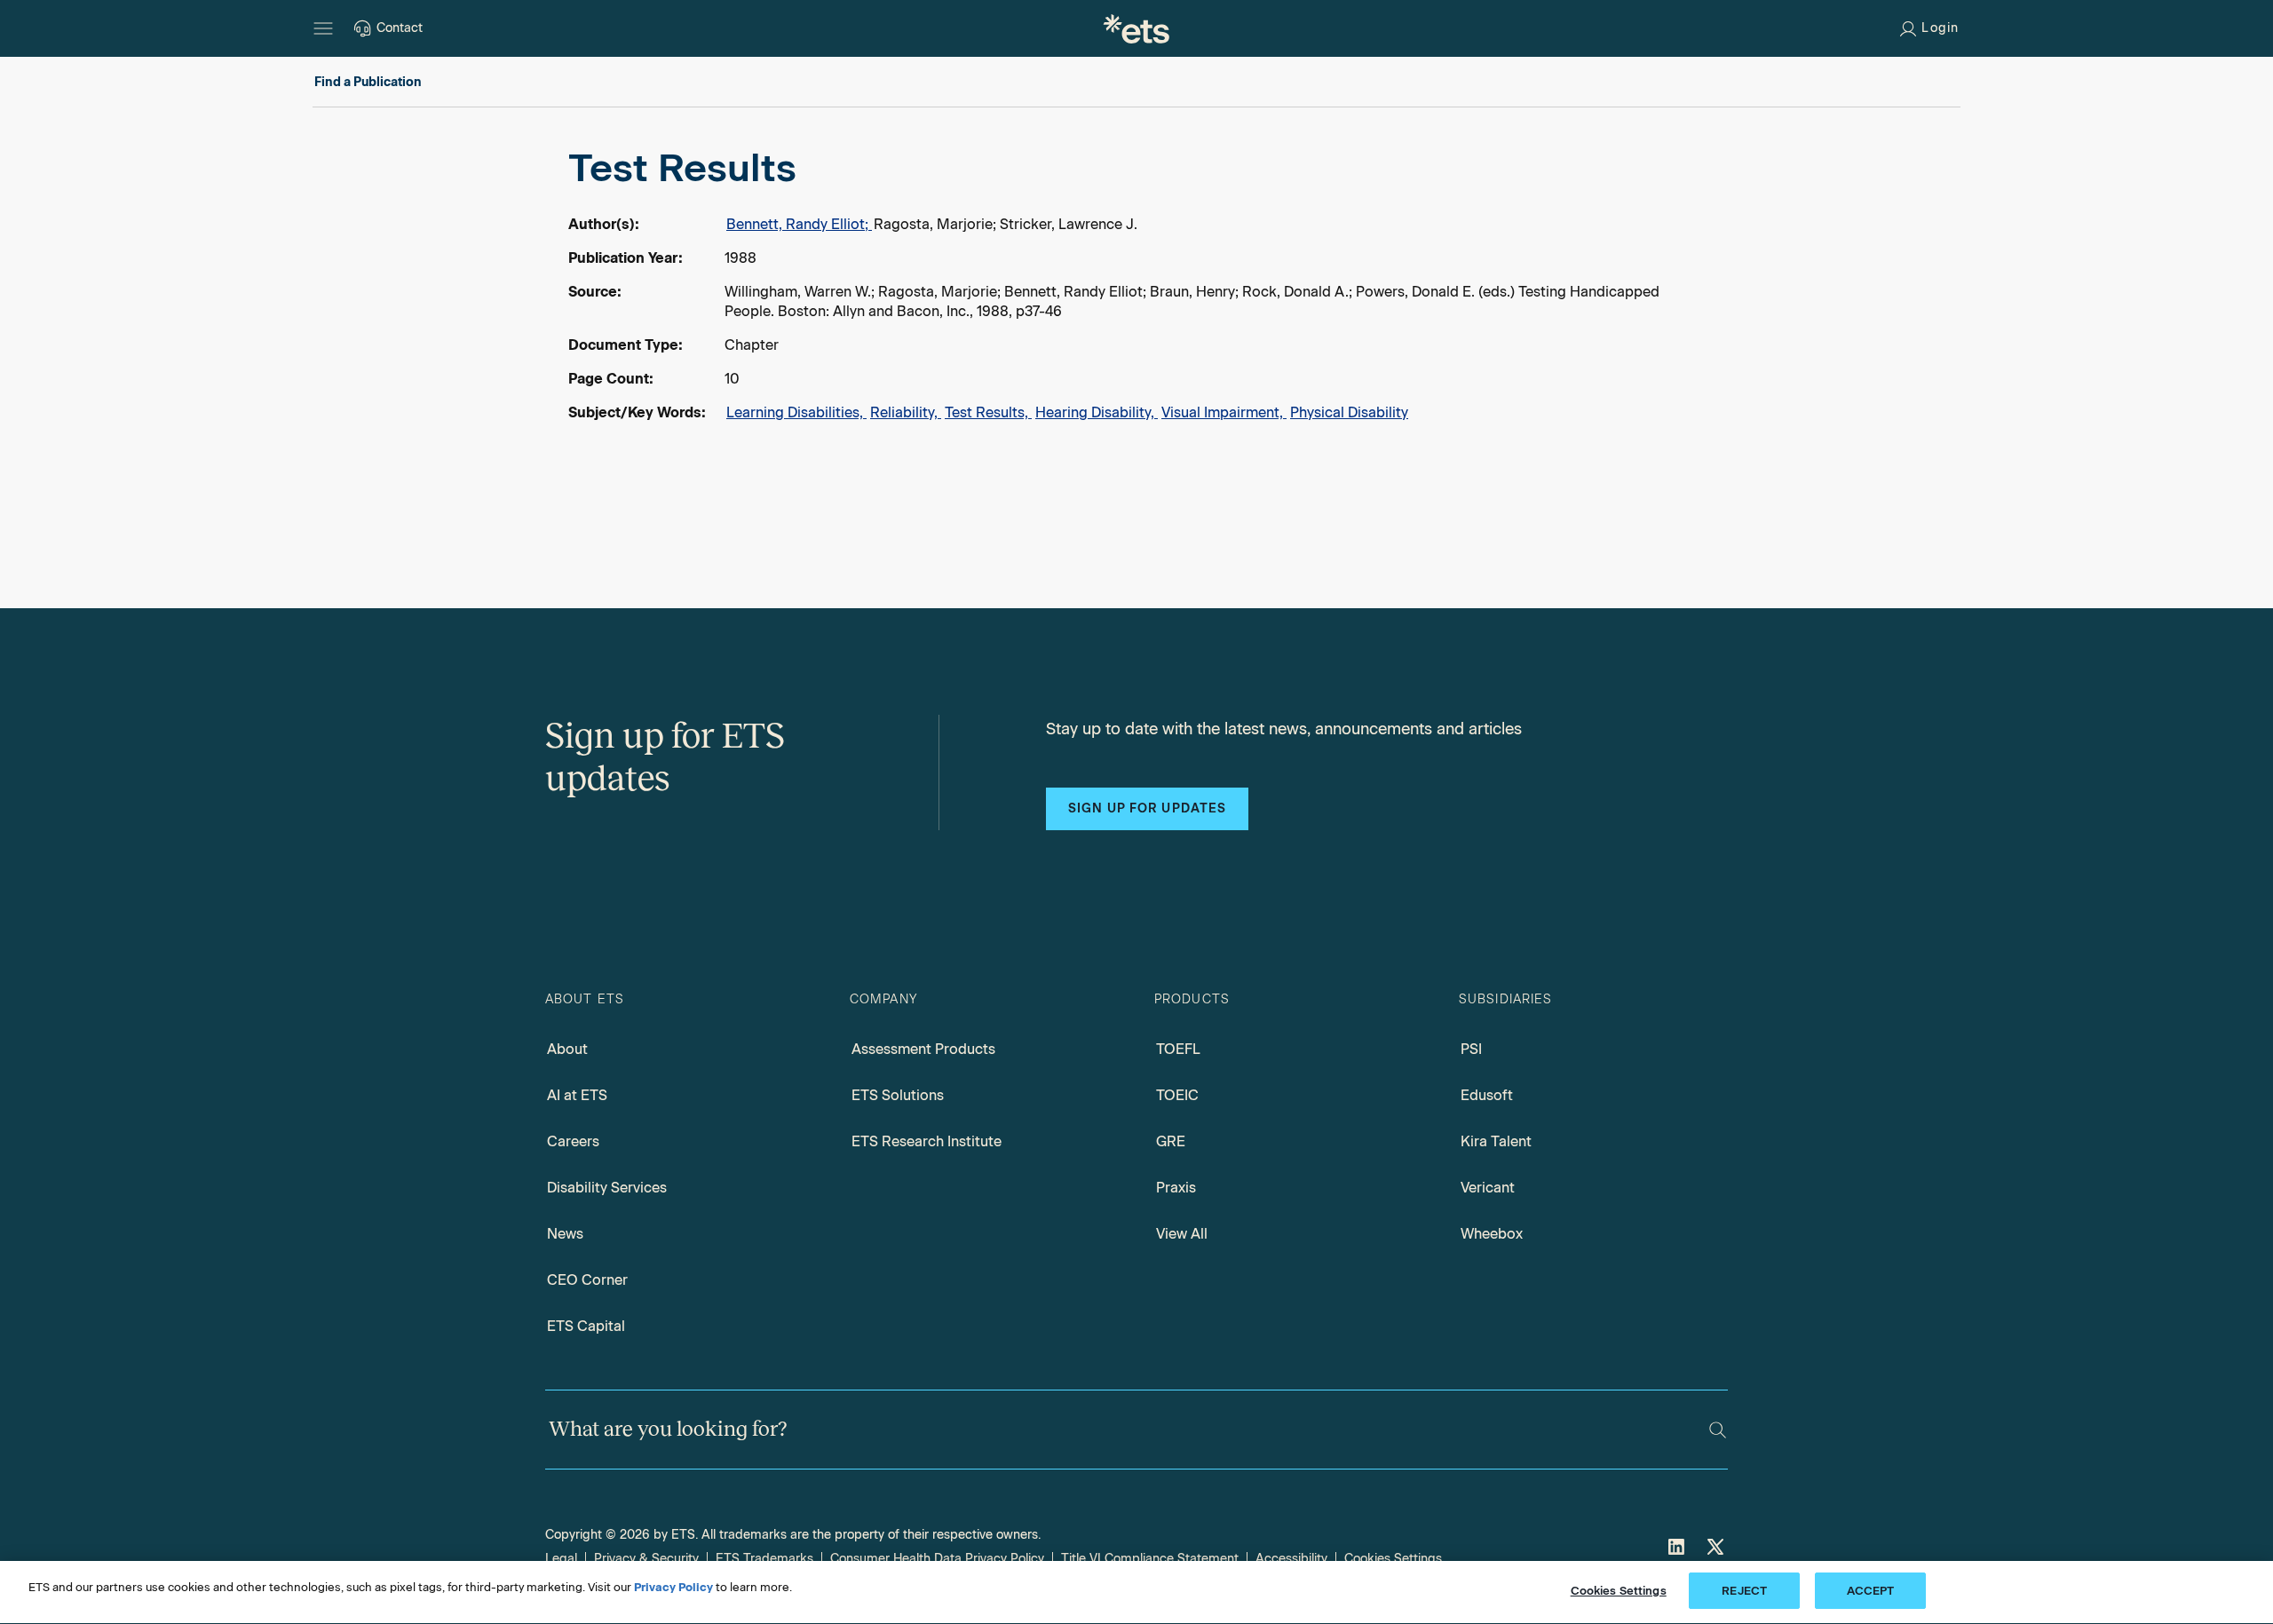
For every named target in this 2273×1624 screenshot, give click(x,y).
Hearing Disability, (1097, 412)
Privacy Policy (673, 1587)
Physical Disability (1349, 412)
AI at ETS (577, 1095)
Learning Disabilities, (796, 412)
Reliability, (906, 412)
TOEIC (1177, 1095)
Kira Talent (1496, 1141)
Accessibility (1291, 1559)
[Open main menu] (323, 28)
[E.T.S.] (1136, 28)
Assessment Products (923, 1049)
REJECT (1744, 1591)
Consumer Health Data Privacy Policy (937, 1559)
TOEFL (1178, 1049)
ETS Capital (586, 1326)
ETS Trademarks (764, 1559)
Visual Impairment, (1224, 412)
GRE (1171, 1141)
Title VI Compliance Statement (1150, 1559)
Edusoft (1487, 1095)
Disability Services (607, 1188)
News (565, 1234)
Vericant (1488, 1188)
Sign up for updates (1147, 808)
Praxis (1176, 1188)
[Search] (1718, 1430)
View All (1182, 1234)
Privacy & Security (646, 1559)
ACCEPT (1871, 1591)
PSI (1471, 1049)
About (567, 1049)
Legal (561, 1559)
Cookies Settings (1393, 1559)
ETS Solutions (898, 1095)
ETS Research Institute (927, 1141)
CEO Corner (587, 1280)
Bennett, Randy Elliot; (799, 224)
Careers (573, 1141)
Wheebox (1492, 1234)
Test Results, (988, 412)
